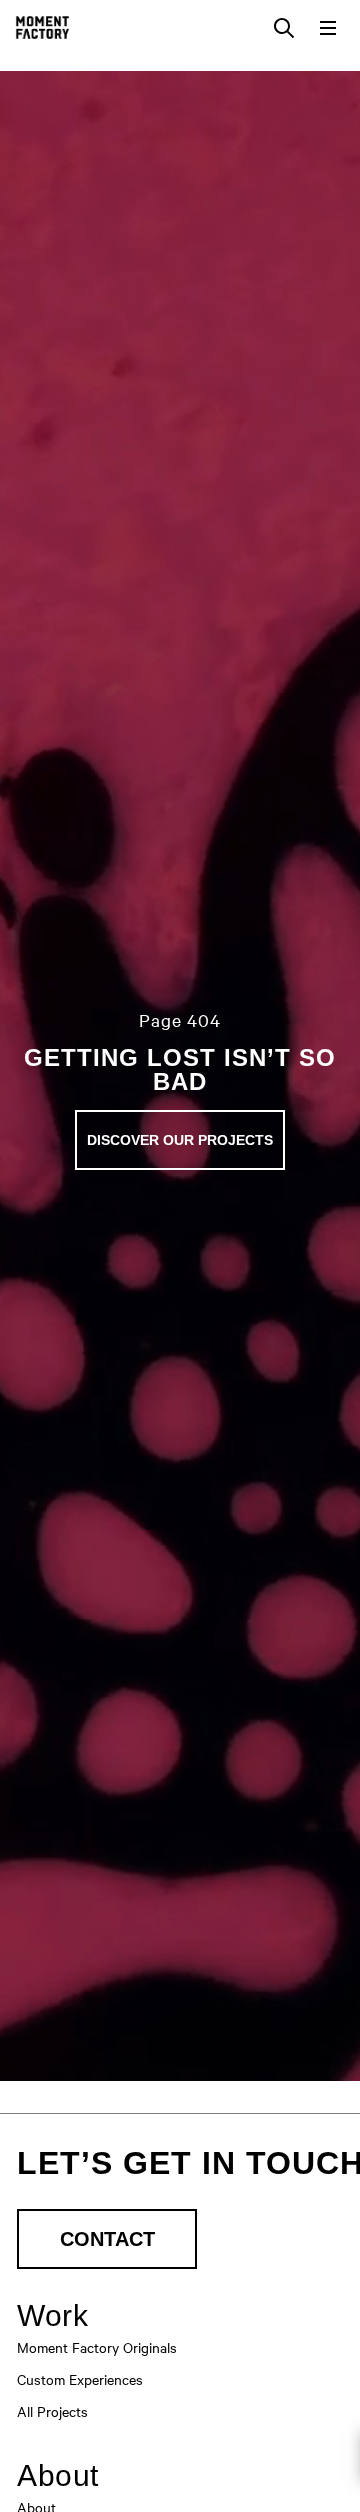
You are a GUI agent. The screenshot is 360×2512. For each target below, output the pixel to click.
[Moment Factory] (42, 27)
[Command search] (284, 28)
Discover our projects (180, 1140)
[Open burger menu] (328, 28)
